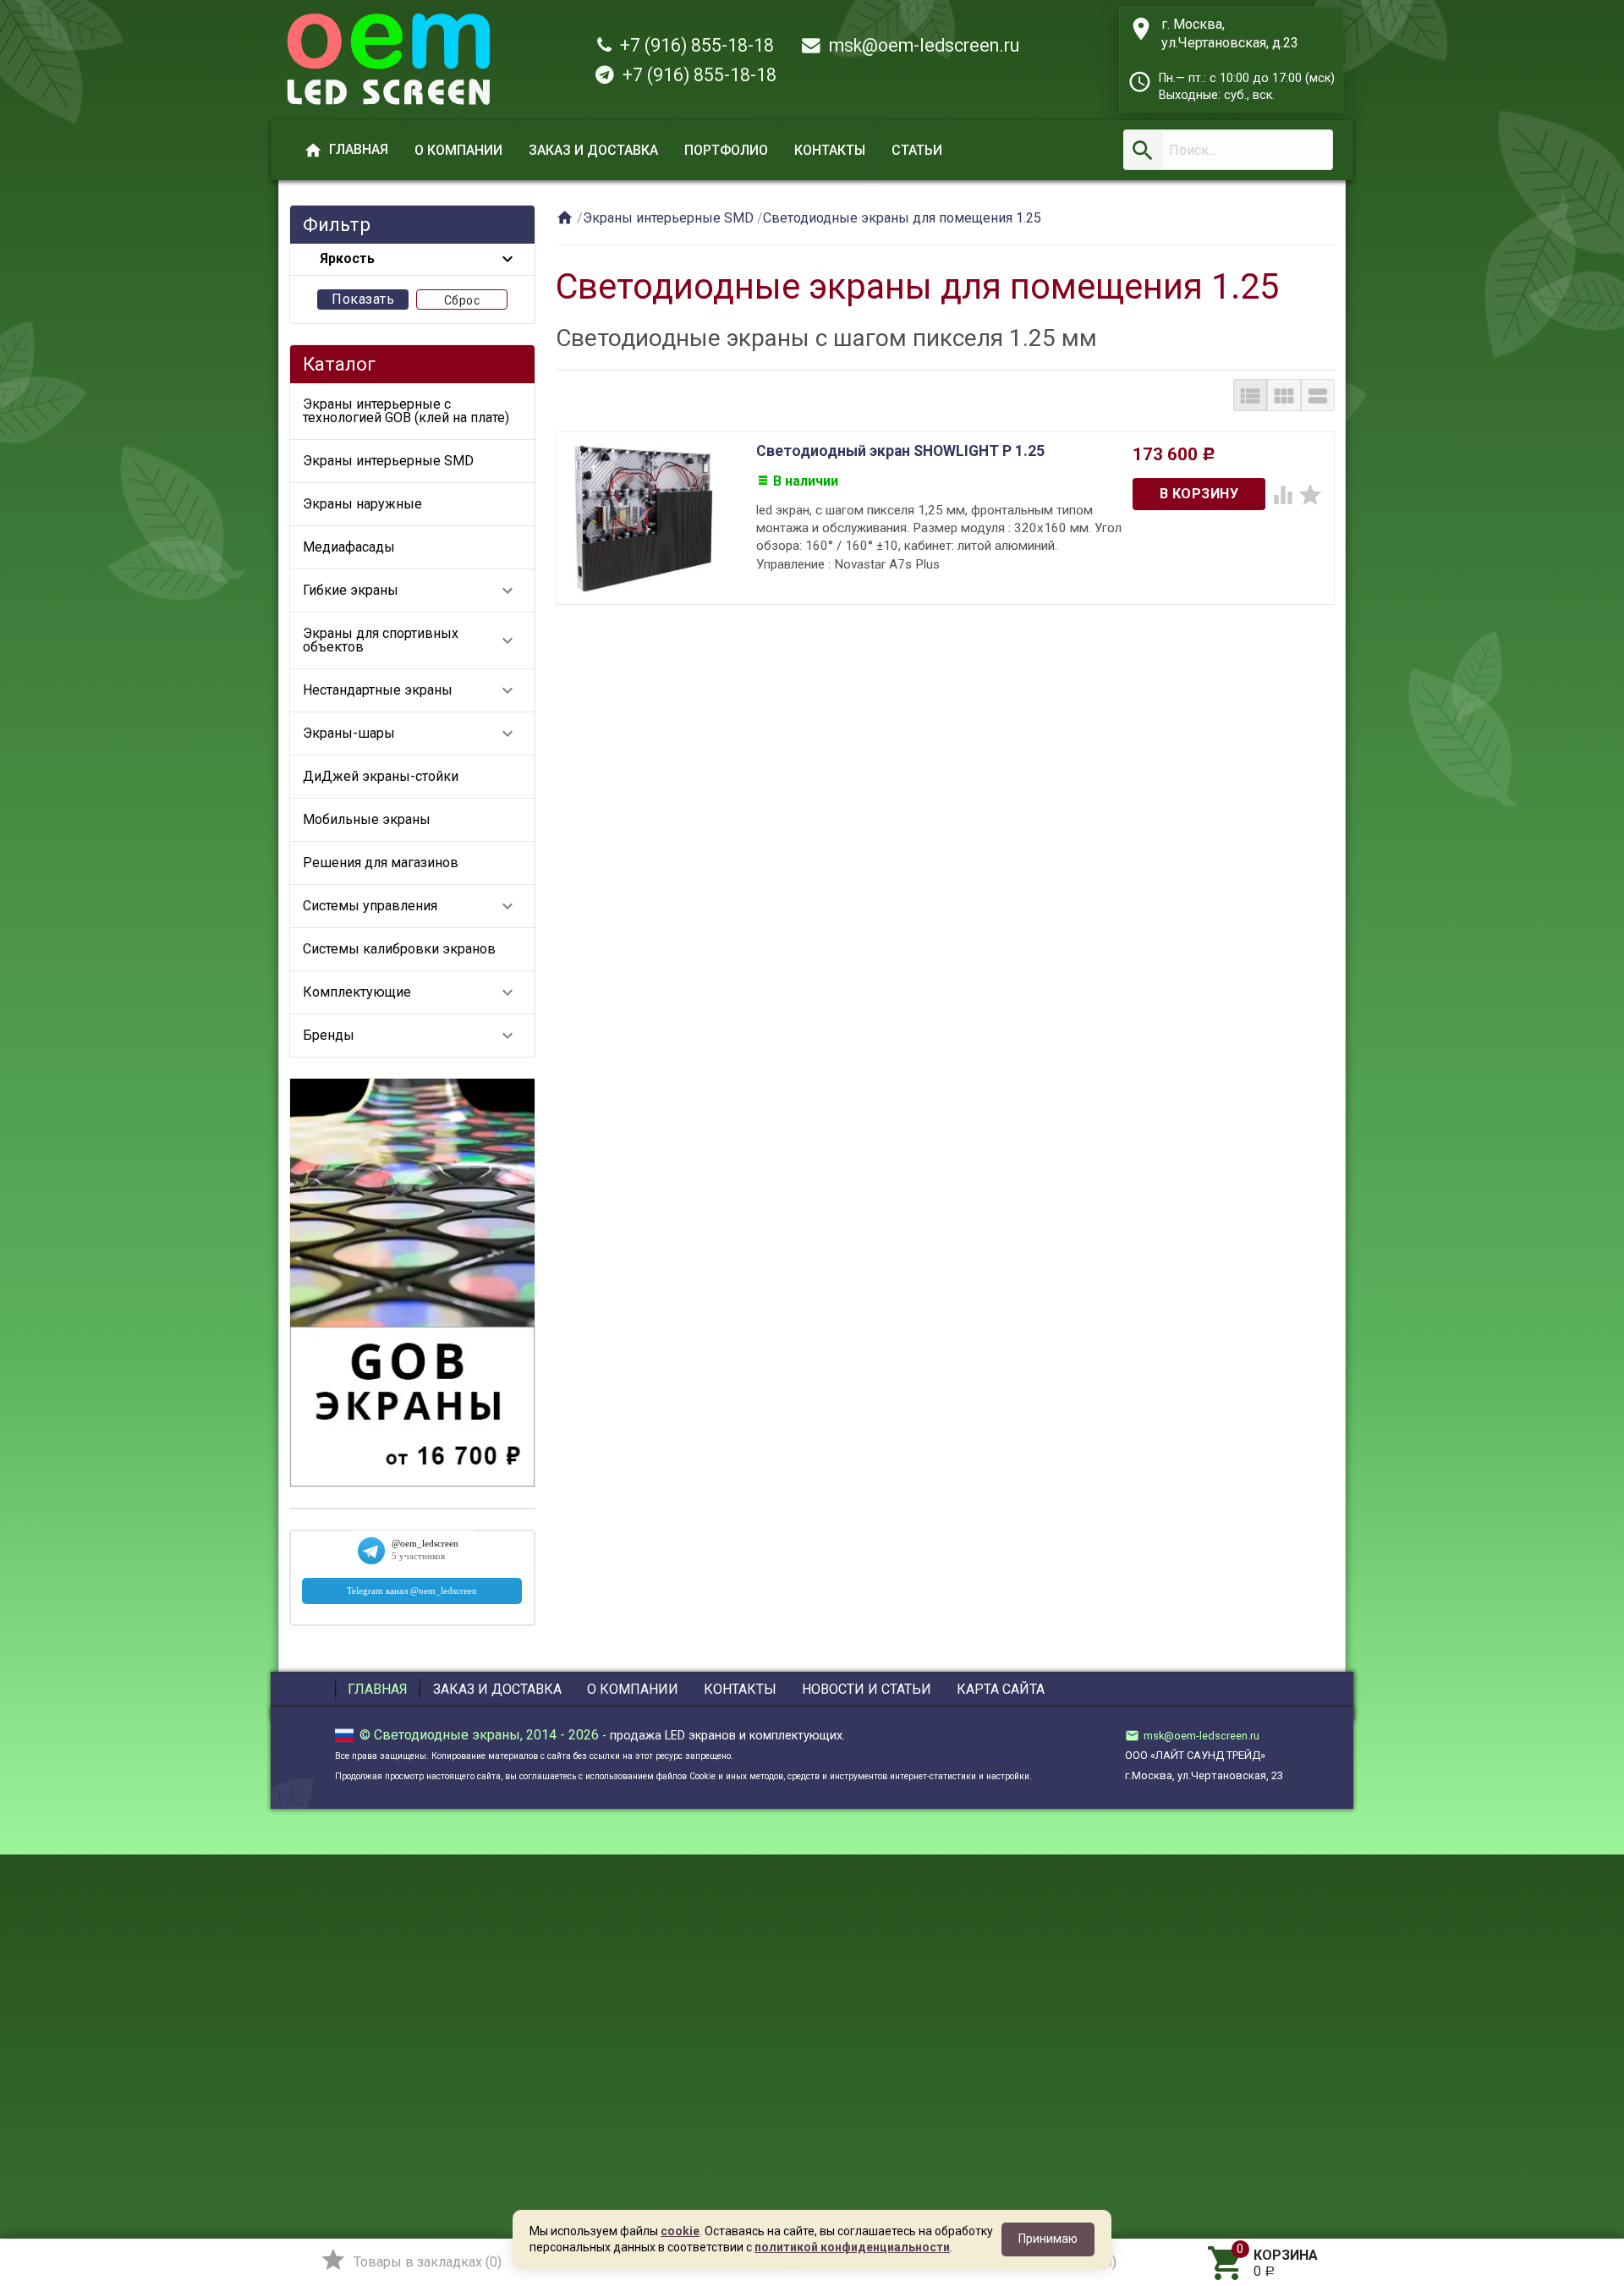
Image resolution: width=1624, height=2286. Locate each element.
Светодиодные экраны (447, 1735)
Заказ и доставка (497, 1689)
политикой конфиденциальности (852, 2247)
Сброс (462, 300)
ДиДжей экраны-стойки (381, 776)
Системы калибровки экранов (399, 949)
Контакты (740, 1689)
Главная (378, 1689)
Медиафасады (349, 547)
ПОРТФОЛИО (726, 150)
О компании (633, 1689)
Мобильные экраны (367, 819)
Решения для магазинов (381, 863)
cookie (680, 2231)
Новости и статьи (867, 1689)
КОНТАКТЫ (830, 150)
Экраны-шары (410, 734)
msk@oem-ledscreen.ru (920, 45)
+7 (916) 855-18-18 (693, 45)
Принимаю (1048, 2239)
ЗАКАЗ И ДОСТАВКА (593, 150)
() (411, 2260)
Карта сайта (1001, 1689)
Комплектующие (410, 992)
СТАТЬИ (917, 150)
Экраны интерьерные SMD (388, 461)
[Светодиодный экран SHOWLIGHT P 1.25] (642, 517)
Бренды (410, 1036)
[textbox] (1228, 150)
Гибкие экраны (410, 591)
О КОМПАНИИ (458, 150)
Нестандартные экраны (410, 690)
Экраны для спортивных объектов (410, 640)
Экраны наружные (362, 504)
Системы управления (410, 906)
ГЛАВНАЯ (346, 151)
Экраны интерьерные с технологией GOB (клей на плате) (406, 411)
